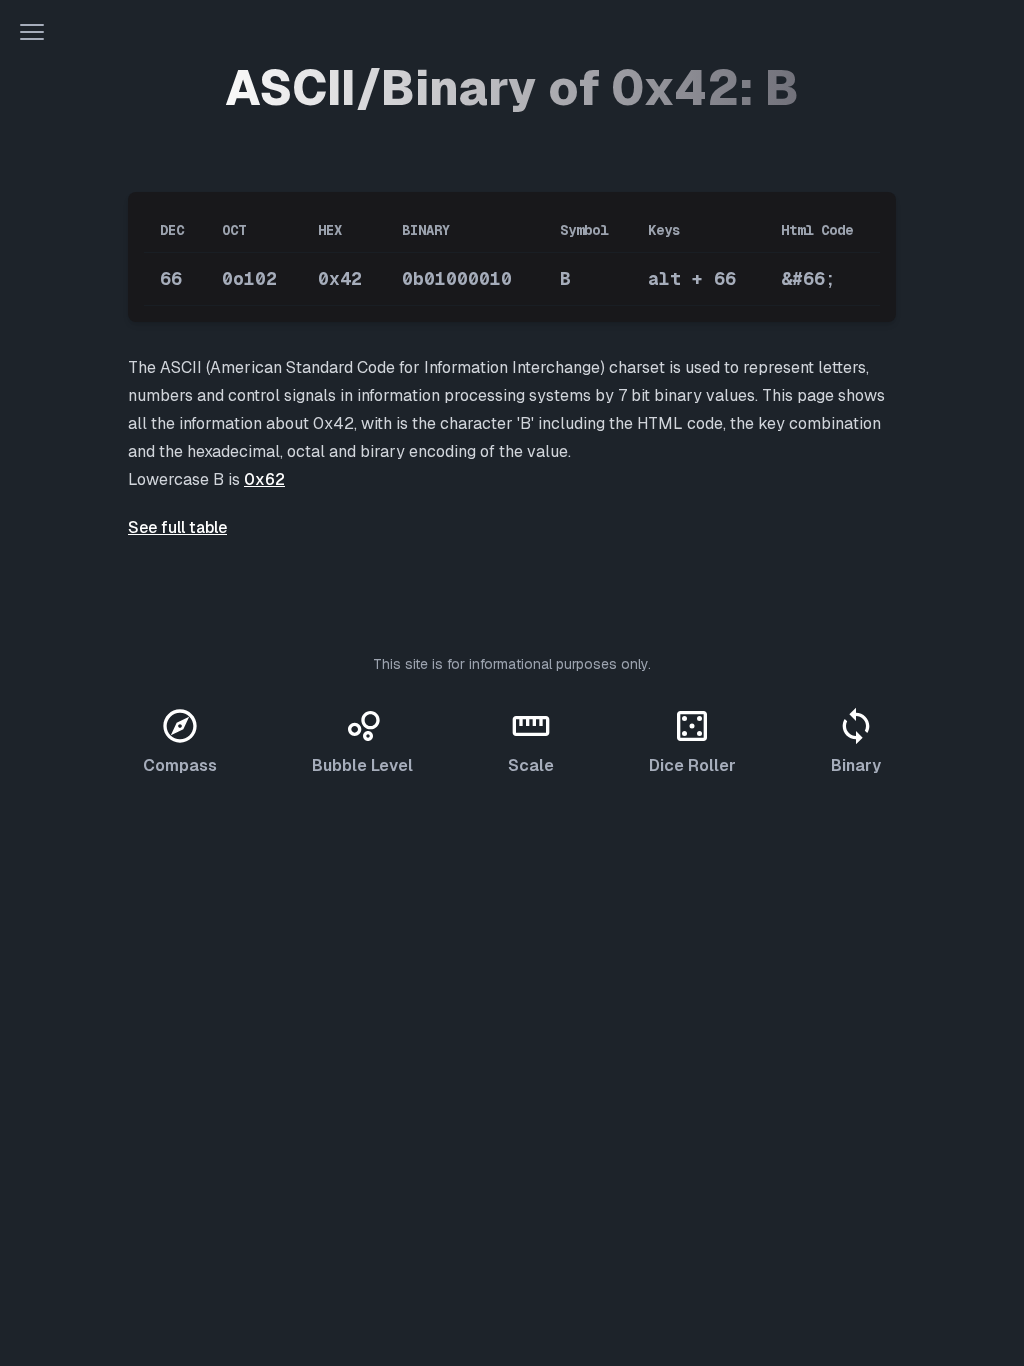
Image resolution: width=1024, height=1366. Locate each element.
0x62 (264, 479)
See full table (177, 527)
